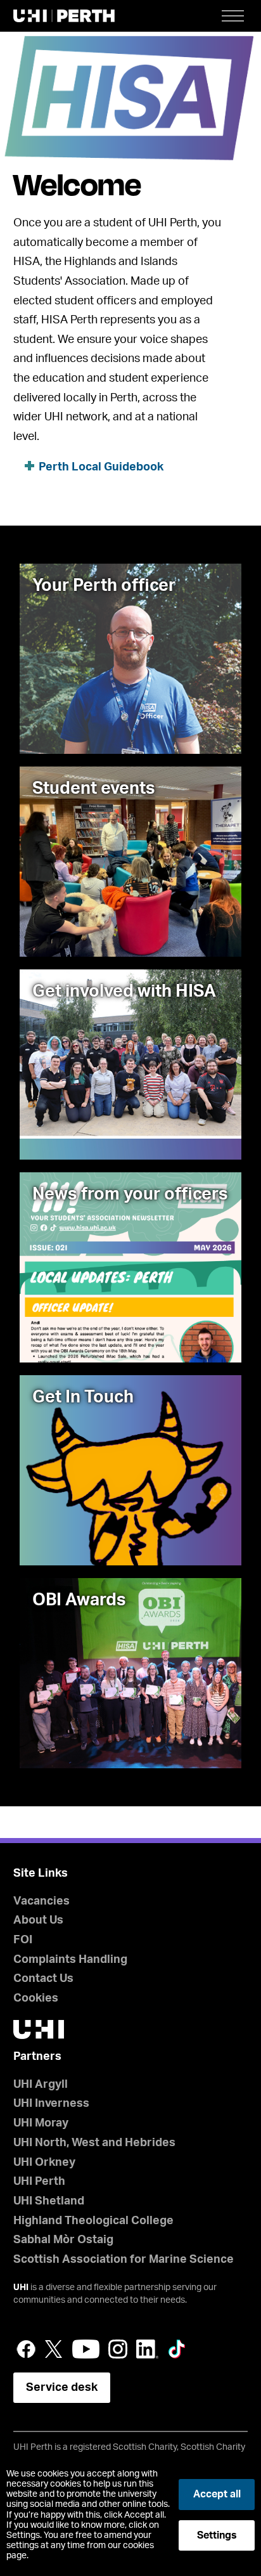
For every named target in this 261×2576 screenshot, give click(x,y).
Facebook (26, 2349)
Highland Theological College (93, 2221)
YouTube (86, 2349)
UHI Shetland (49, 2201)
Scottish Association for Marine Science (124, 2260)
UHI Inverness (51, 2104)
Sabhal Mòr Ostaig (63, 2240)
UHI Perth (39, 2182)
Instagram (118, 2349)
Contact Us (43, 1979)
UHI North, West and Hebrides (94, 2143)
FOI (23, 1940)
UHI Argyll (41, 2085)
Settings (217, 2535)
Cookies (36, 1998)
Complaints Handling (70, 1960)
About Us (38, 1920)
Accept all (217, 2494)
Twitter (54, 2349)
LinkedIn (147, 2349)
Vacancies (41, 1901)
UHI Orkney (44, 2163)
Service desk (62, 2388)
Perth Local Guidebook (101, 467)
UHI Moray (41, 2123)
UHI (21, 2288)
